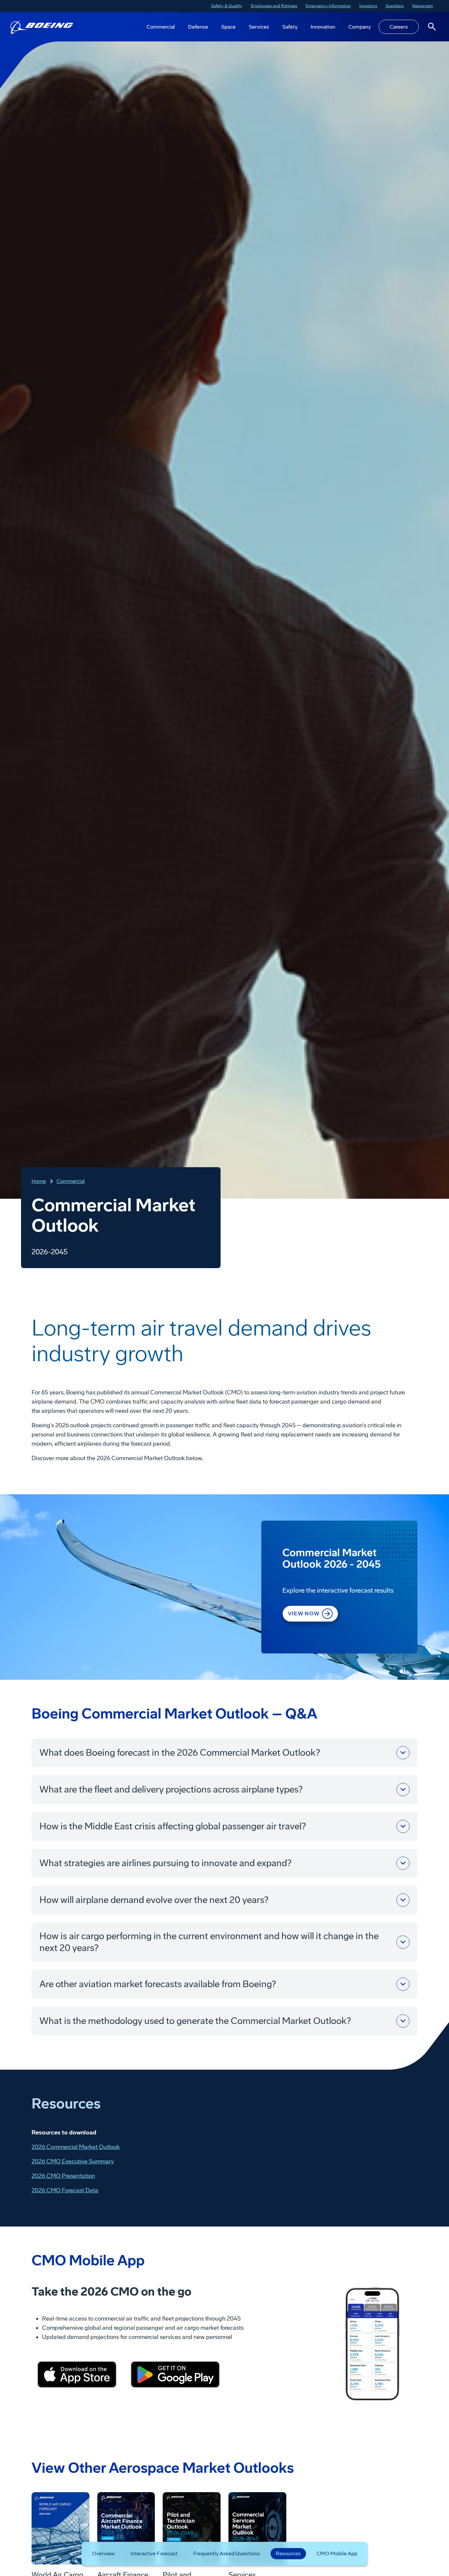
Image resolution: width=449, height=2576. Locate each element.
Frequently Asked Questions (227, 2553)
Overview (103, 2553)
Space (228, 27)
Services (259, 27)
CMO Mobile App (337, 2553)
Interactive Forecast (154, 2553)
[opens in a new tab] (77, 2374)
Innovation (323, 27)
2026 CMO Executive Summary (73, 2161)
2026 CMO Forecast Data (65, 2190)
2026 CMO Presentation (63, 2176)
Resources (288, 2553)
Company (360, 27)
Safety (290, 27)
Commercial (161, 27)
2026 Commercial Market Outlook (76, 2147)
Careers (399, 27)
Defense (198, 27)
